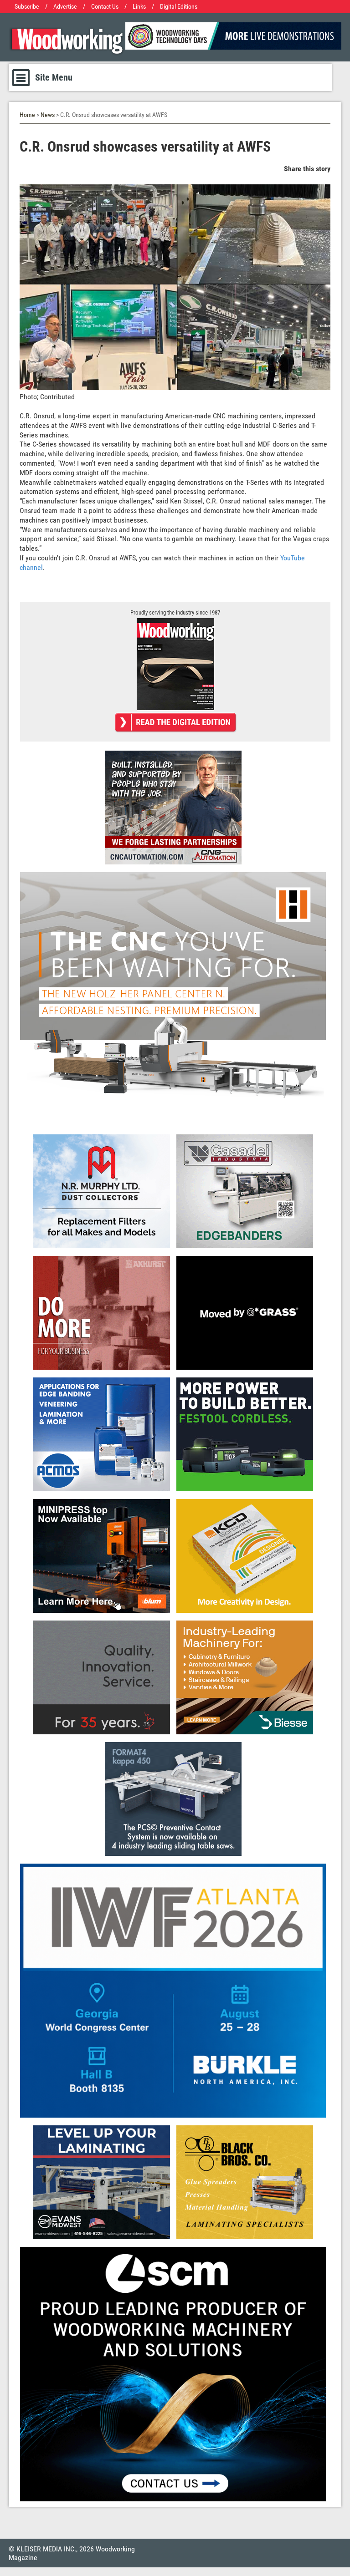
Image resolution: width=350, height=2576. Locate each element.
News (48, 115)
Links (139, 7)
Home (27, 115)
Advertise (65, 7)
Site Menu (54, 77)
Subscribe (27, 7)
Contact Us (105, 7)
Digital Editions (179, 7)
